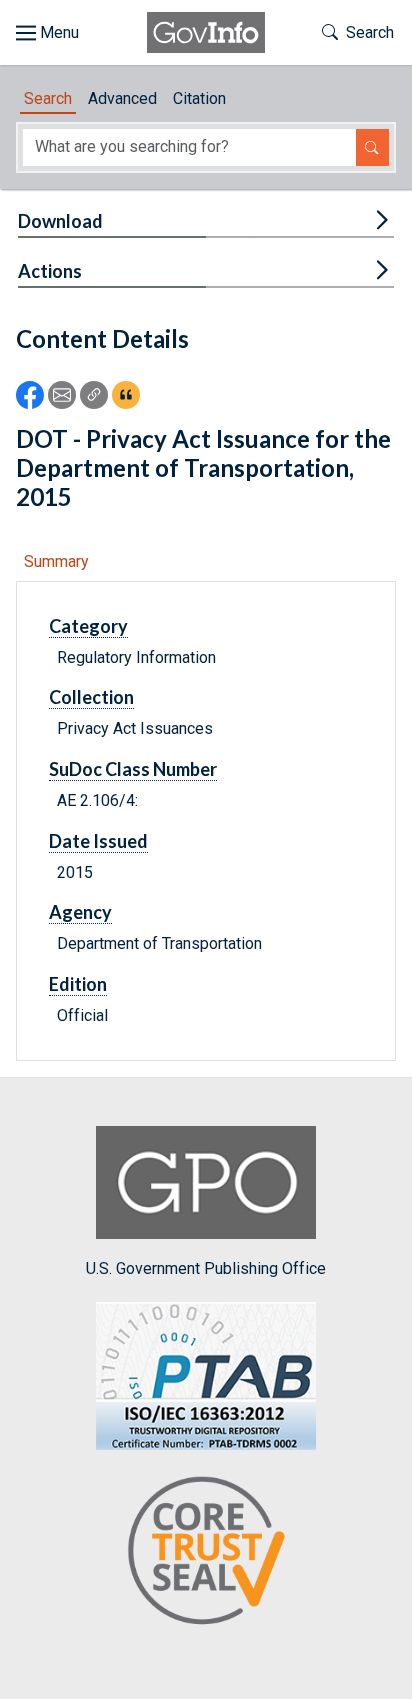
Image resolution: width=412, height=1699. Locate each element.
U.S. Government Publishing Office (206, 1268)
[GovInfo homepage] (206, 32)
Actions (50, 271)
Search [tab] (48, 98)
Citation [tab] (199, 98)
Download (60, 221)
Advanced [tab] (122, 98)
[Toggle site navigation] (47, 33)
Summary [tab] (56, 561)
